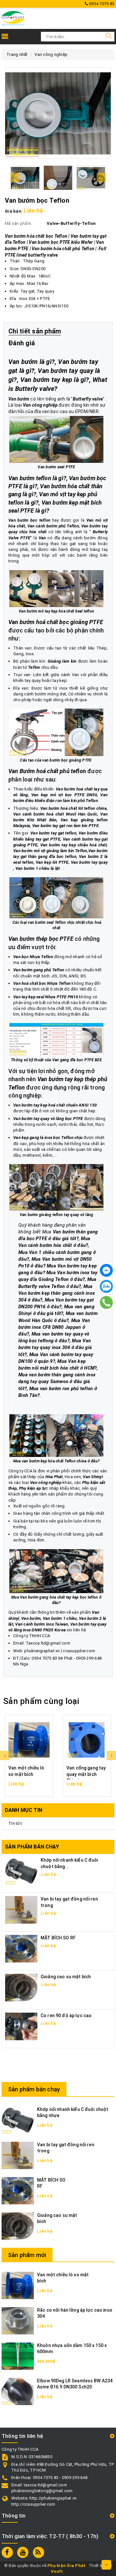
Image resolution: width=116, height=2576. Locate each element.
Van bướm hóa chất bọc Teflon (36, 236)
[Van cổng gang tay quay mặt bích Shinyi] (87, 1740)
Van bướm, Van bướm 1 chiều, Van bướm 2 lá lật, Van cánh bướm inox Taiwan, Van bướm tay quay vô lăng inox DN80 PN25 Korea (57, 1624)
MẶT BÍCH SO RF (58, 1938)
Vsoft (57, 2571)
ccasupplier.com (79, 1651)
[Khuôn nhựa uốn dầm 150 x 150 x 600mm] (18, 2356)
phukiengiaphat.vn (42, 1651)
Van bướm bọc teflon (29, 520)
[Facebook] (106, 1270)
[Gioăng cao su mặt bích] (21, 1987)
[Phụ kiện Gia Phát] (13, 18)
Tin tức (15, 1823)
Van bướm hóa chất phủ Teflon (63, 249)
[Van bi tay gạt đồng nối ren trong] (21, 1910)
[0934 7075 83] (106, 1302)
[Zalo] (106, 1286)
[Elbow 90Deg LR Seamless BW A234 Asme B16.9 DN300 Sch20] (18, 2391)
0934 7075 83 (101, 4)
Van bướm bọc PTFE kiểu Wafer (61, 242)
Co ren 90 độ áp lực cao (66, 2016)
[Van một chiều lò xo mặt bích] (29, 1740)
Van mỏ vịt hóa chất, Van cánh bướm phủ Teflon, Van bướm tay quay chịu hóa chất (58, 526)
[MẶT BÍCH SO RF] (21, 1949)
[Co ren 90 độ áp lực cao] (21, 2026)
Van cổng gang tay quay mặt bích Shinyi (86, 1774)
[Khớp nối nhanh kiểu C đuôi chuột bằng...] (21, 1871)
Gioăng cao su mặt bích (66, 1977)
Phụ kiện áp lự (33, 1488)
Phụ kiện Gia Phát (66, 2566)
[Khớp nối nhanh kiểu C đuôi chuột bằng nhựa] (18, 2120)
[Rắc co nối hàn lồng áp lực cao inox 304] (18, 2320)
